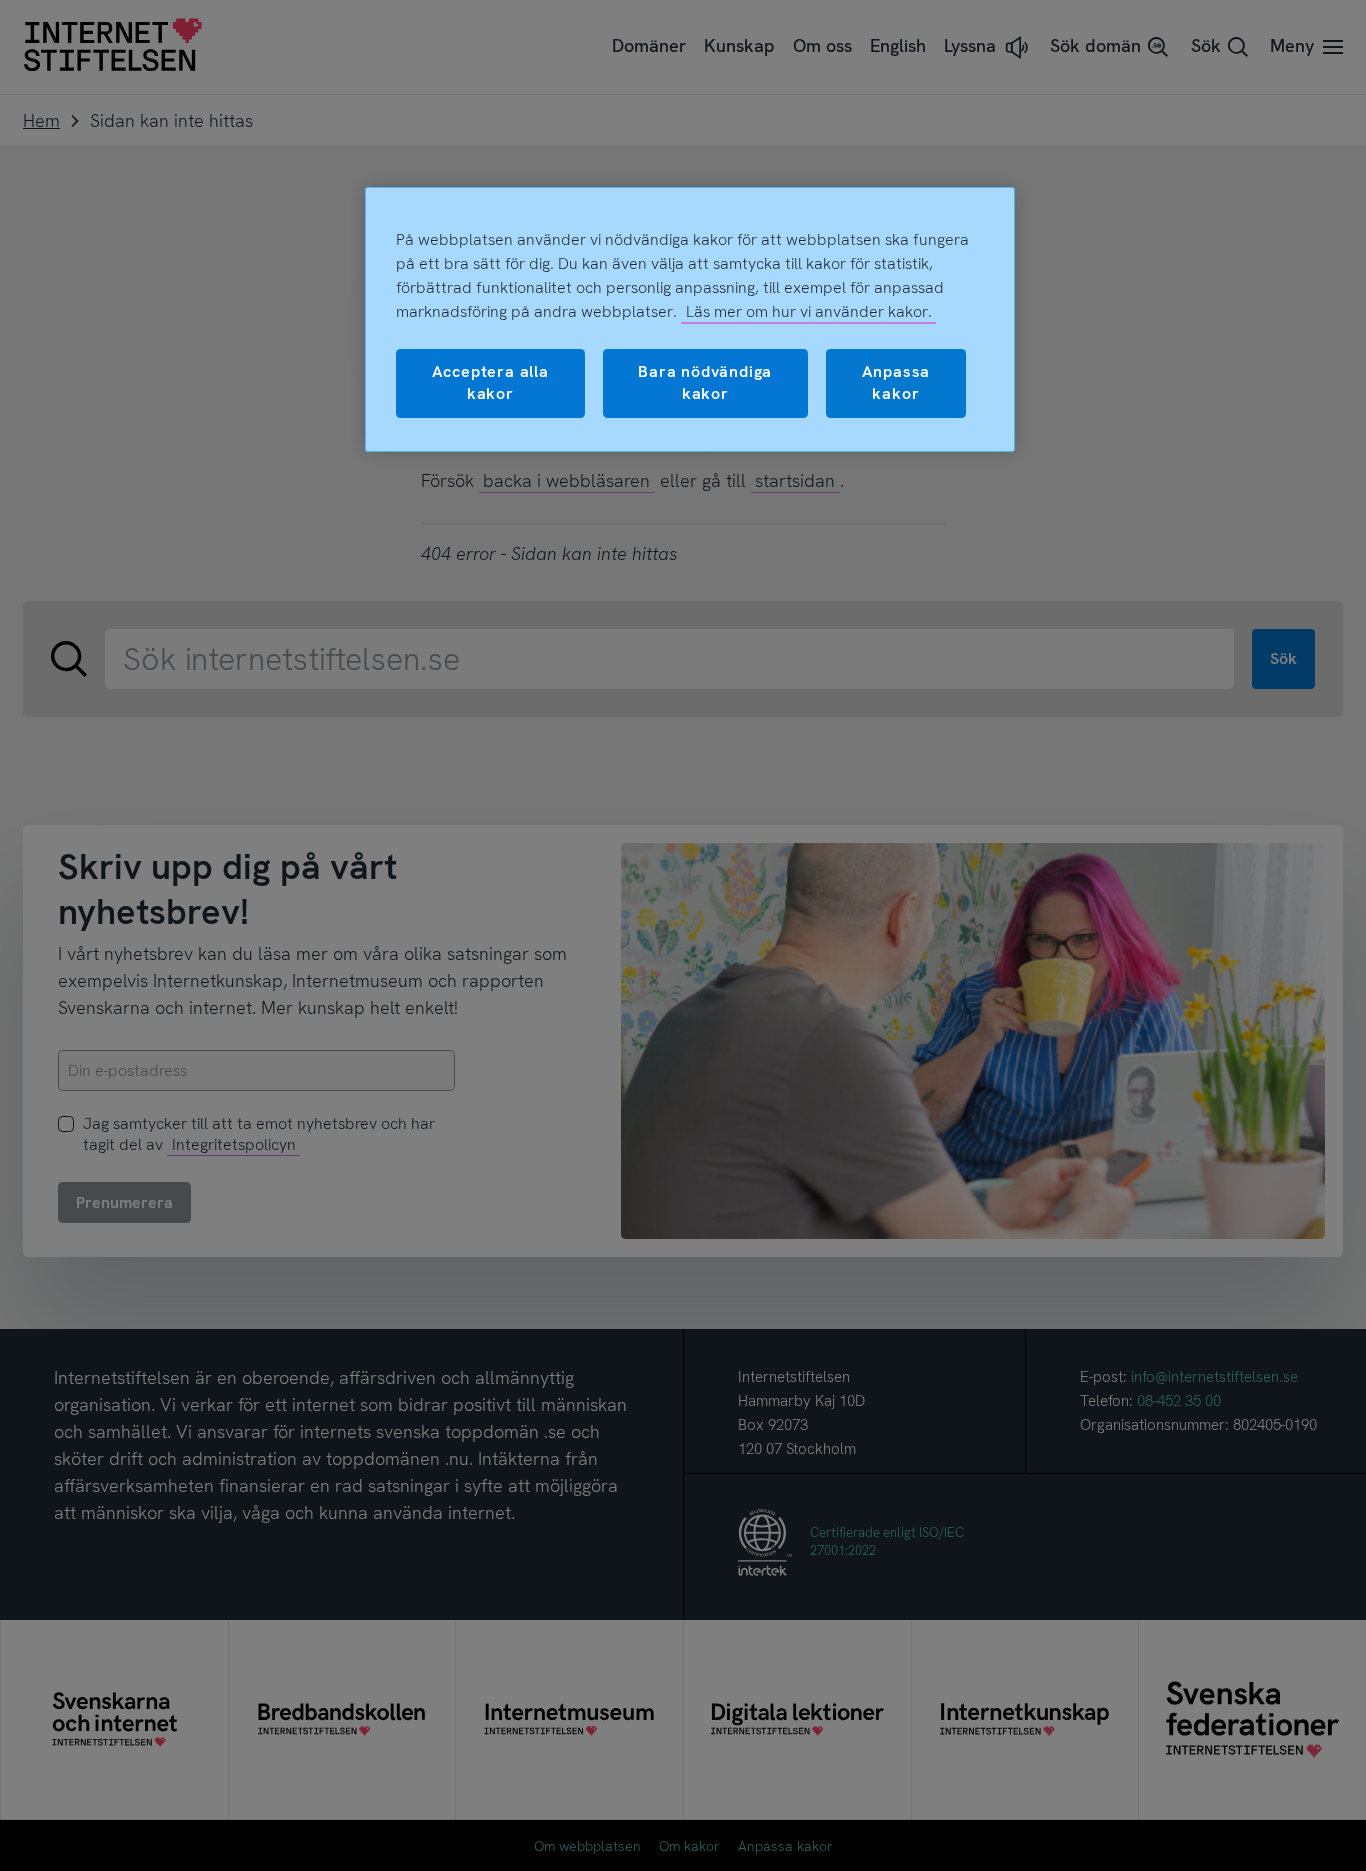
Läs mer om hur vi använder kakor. (809, 311)
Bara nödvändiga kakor (705, 382)
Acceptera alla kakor (490, 382)
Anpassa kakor (896, 382)
